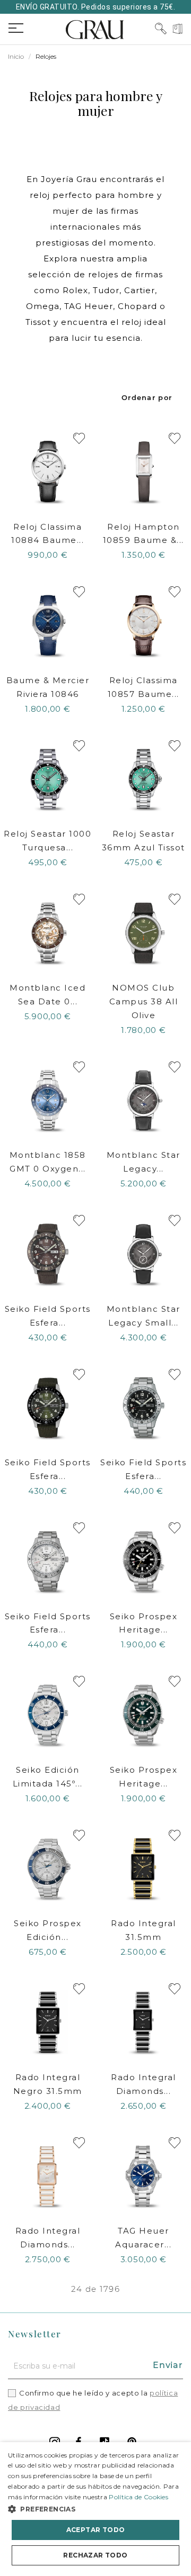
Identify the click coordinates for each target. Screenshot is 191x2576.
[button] (95, 2509)
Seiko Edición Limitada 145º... (48, 1777)
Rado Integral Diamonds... (144, 2084)
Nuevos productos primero (147, 397)
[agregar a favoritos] (79, 438)
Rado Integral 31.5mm (144, 1930)
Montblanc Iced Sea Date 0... (47, 995)
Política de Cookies (138, 2497)
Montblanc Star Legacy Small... (144, 1316)
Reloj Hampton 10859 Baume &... (144, 534)
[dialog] (95, 2509)
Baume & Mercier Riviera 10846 (48, 687)
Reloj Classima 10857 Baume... (144, 687)
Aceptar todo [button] (96, 2530)
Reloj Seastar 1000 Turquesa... (47, 841)
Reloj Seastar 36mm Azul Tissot (144, 841)
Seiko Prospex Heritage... (144, 1623)
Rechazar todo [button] (95, 2555)
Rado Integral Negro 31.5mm (48, 2084)
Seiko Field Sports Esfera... (48, 1316)
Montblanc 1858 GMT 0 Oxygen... (48, 1162)
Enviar (168, 2365)
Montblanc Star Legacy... (144, 1162)
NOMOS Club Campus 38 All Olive (144, 1001)
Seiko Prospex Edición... (48, 1930)
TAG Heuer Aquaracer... (143, 2238)
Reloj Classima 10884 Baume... (47, 534)
